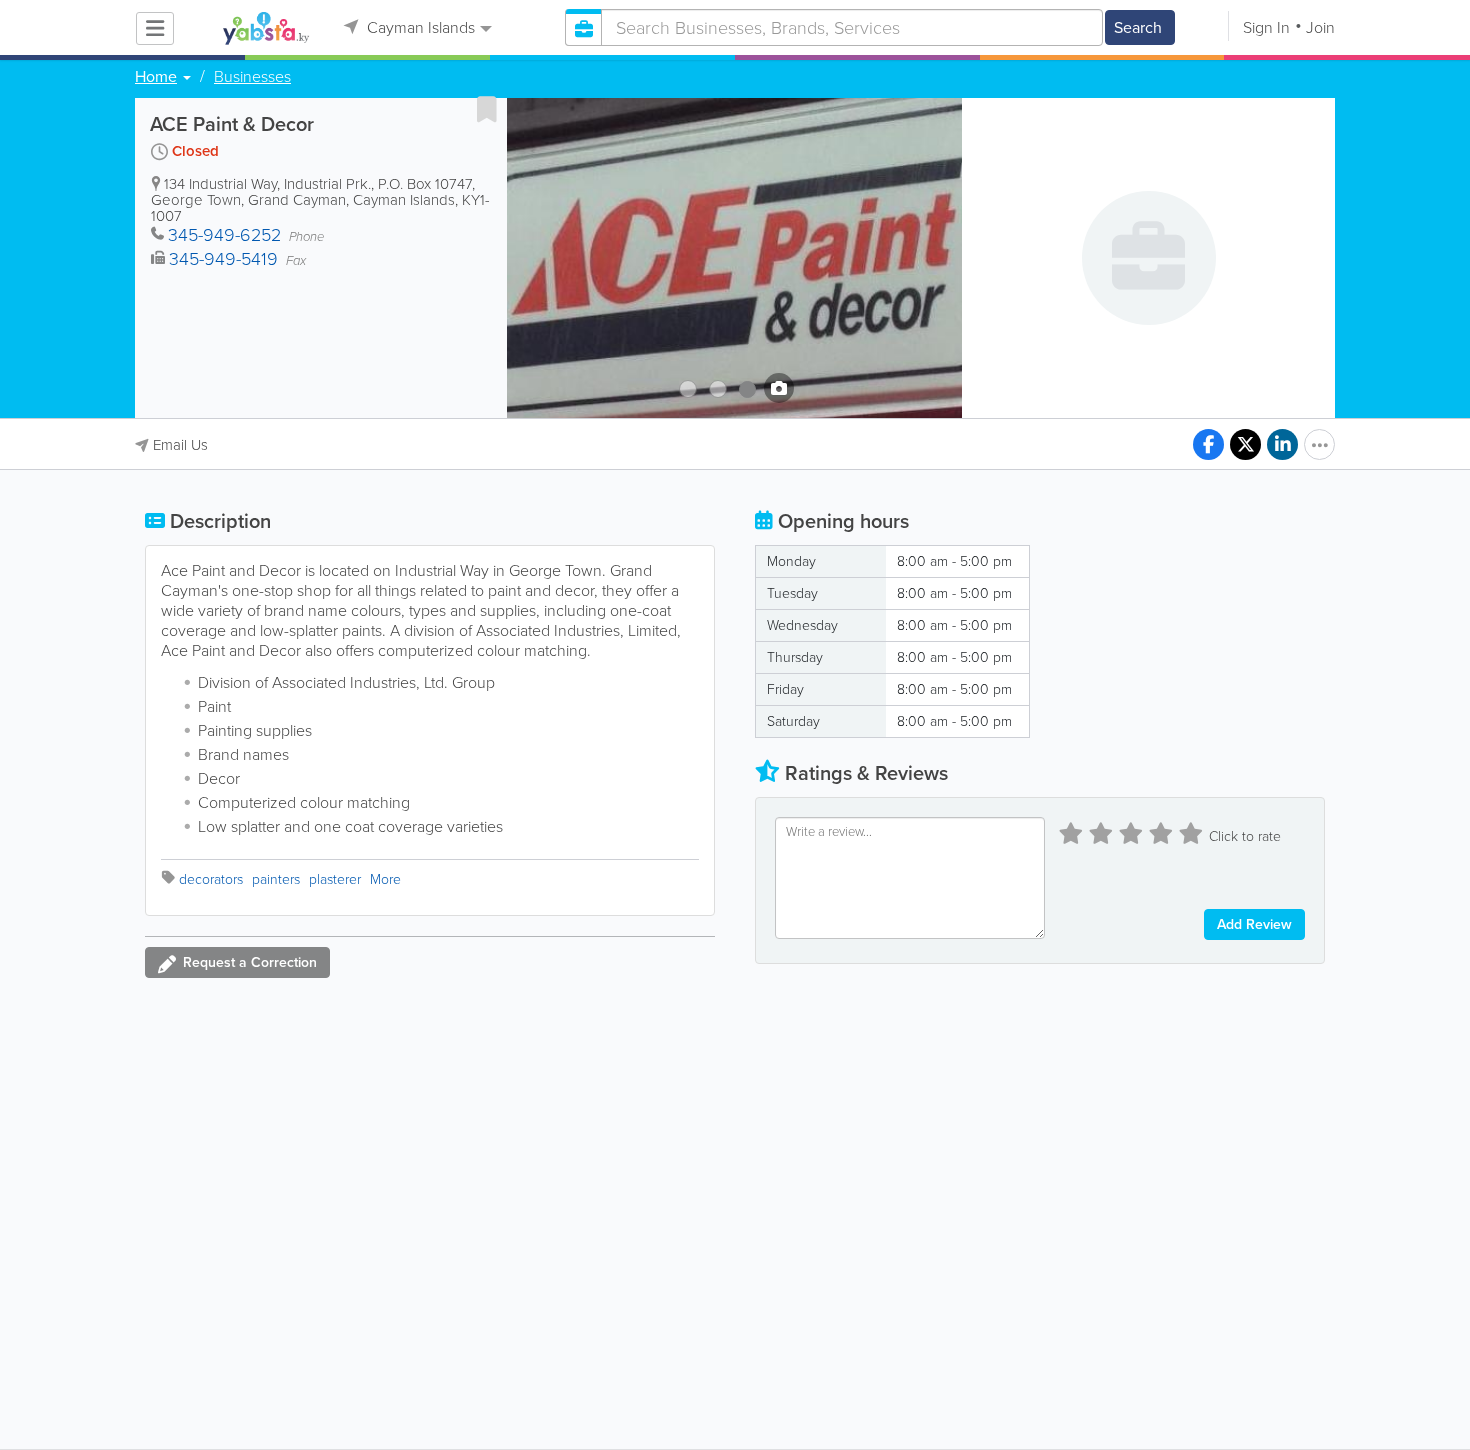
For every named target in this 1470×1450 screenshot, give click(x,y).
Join (1320, 27)
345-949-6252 (224, 235)
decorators (211, 879)
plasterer (335, 879)
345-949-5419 (223, 259)
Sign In (1266, 27)
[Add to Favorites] (487, 109)
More (385, 879)
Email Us (180, 445)
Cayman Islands (419, 27)
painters (276, 879)
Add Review (1254, 924)
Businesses (252, 77)
